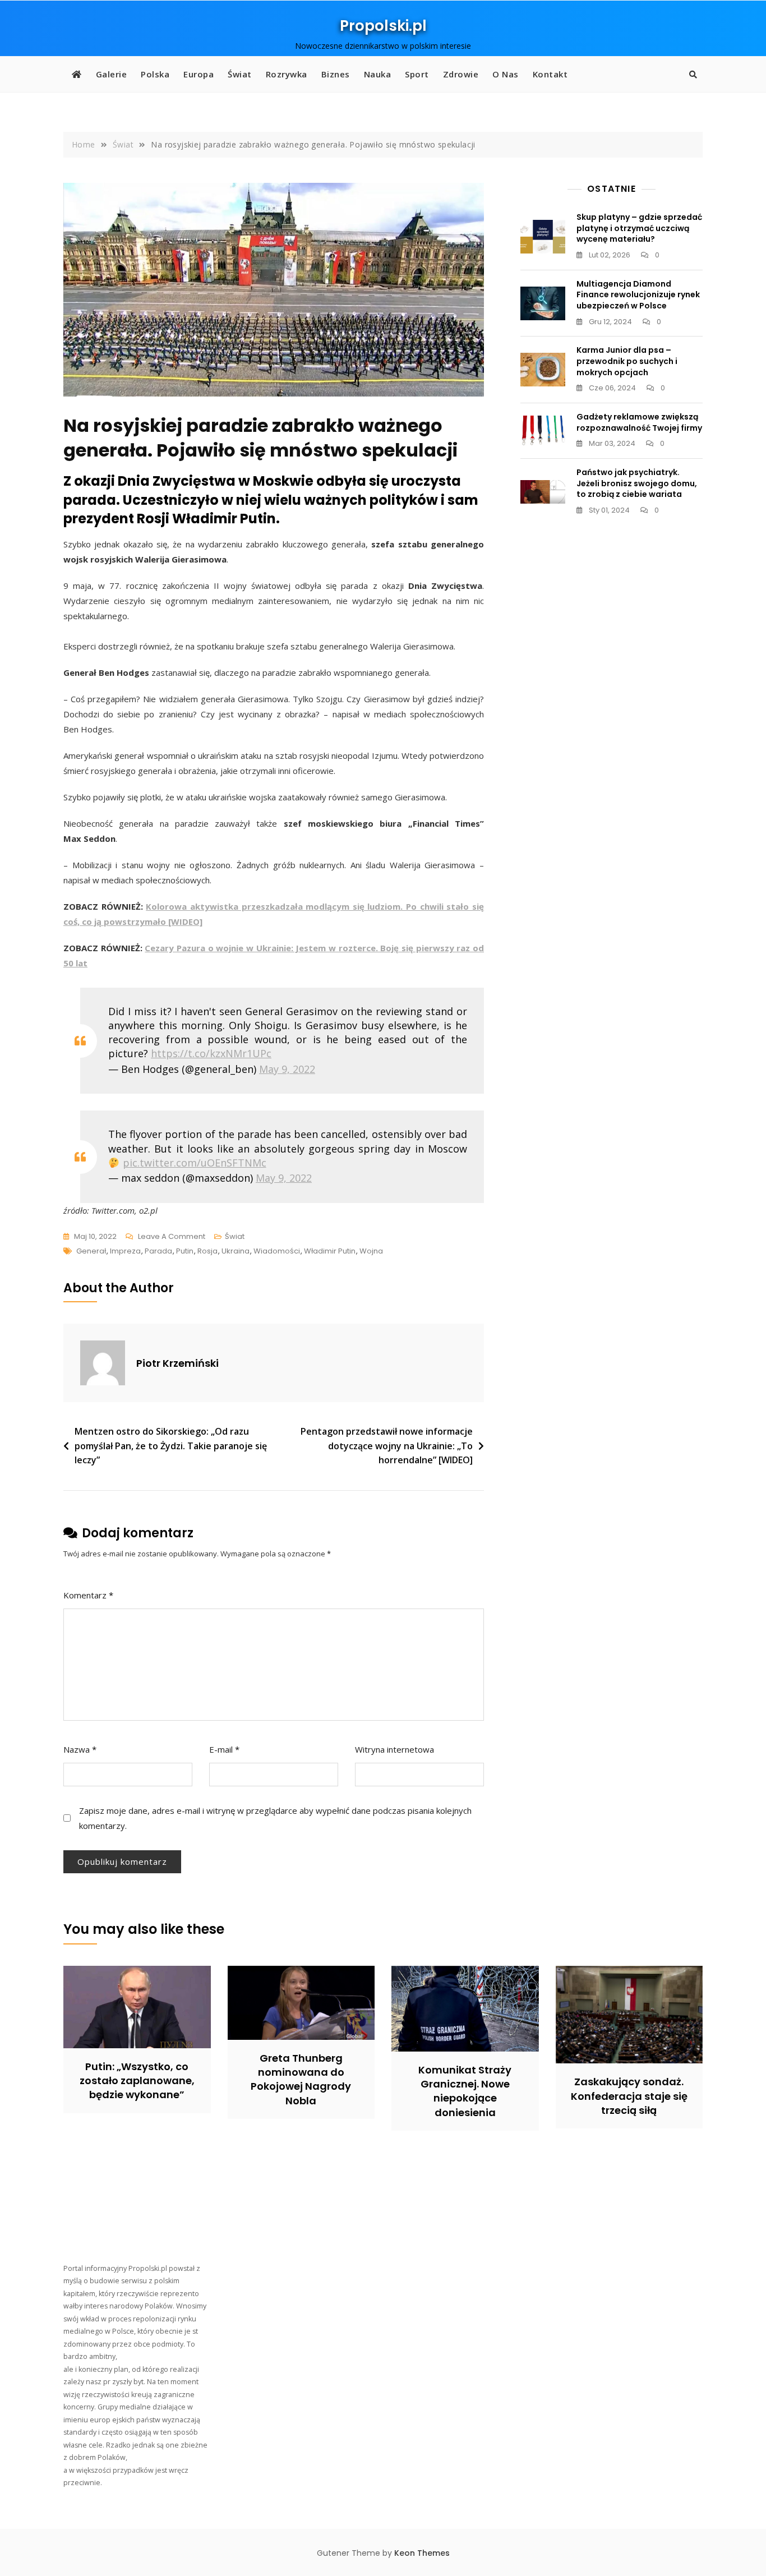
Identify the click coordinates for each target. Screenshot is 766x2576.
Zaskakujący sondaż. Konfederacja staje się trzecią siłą (629, 2096)
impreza (125, 1251)
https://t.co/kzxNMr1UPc (211, 1053)
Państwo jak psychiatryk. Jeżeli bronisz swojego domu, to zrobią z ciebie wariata (637, 483)
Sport (417, 74)
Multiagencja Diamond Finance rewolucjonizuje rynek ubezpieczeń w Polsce (638, 295)
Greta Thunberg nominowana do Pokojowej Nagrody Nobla (301, 2079)
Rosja (207, 1251)
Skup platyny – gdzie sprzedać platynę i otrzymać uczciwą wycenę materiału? (639, 228)
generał (91, 1251)
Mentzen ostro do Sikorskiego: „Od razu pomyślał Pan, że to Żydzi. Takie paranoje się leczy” (171, 1446)
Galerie (112, 74)
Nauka (378, 74)
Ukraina (236, 1251)
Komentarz (88, 1595)
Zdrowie (461, 74)
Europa (199, 74)
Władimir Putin (330, 1251)
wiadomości (277, 1251)
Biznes (336, 74)
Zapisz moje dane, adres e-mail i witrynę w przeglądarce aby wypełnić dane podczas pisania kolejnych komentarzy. (275, 1818)
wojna (371, 1251)
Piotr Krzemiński (177, 1363)
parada (158, 1251)
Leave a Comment (172, 1237)
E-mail (224, 1749)
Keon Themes (422, 2553)
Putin (185, 1251)
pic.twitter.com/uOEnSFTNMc (195, 1163)
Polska (155, 74)
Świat (240, 74)
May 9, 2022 (287, 1069)
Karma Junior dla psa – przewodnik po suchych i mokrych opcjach (627, 361)
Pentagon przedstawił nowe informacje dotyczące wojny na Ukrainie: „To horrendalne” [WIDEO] (387, 1446)
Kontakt (550, 74)
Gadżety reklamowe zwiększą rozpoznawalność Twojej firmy (639, 422)
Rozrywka (287, 74)
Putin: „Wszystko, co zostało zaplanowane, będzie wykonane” (137, 2080)
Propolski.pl (383, 26)
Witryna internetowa (394, 1749)
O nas (506, 74)
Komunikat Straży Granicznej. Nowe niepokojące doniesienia (465, 2091)
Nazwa (80, 1749)
